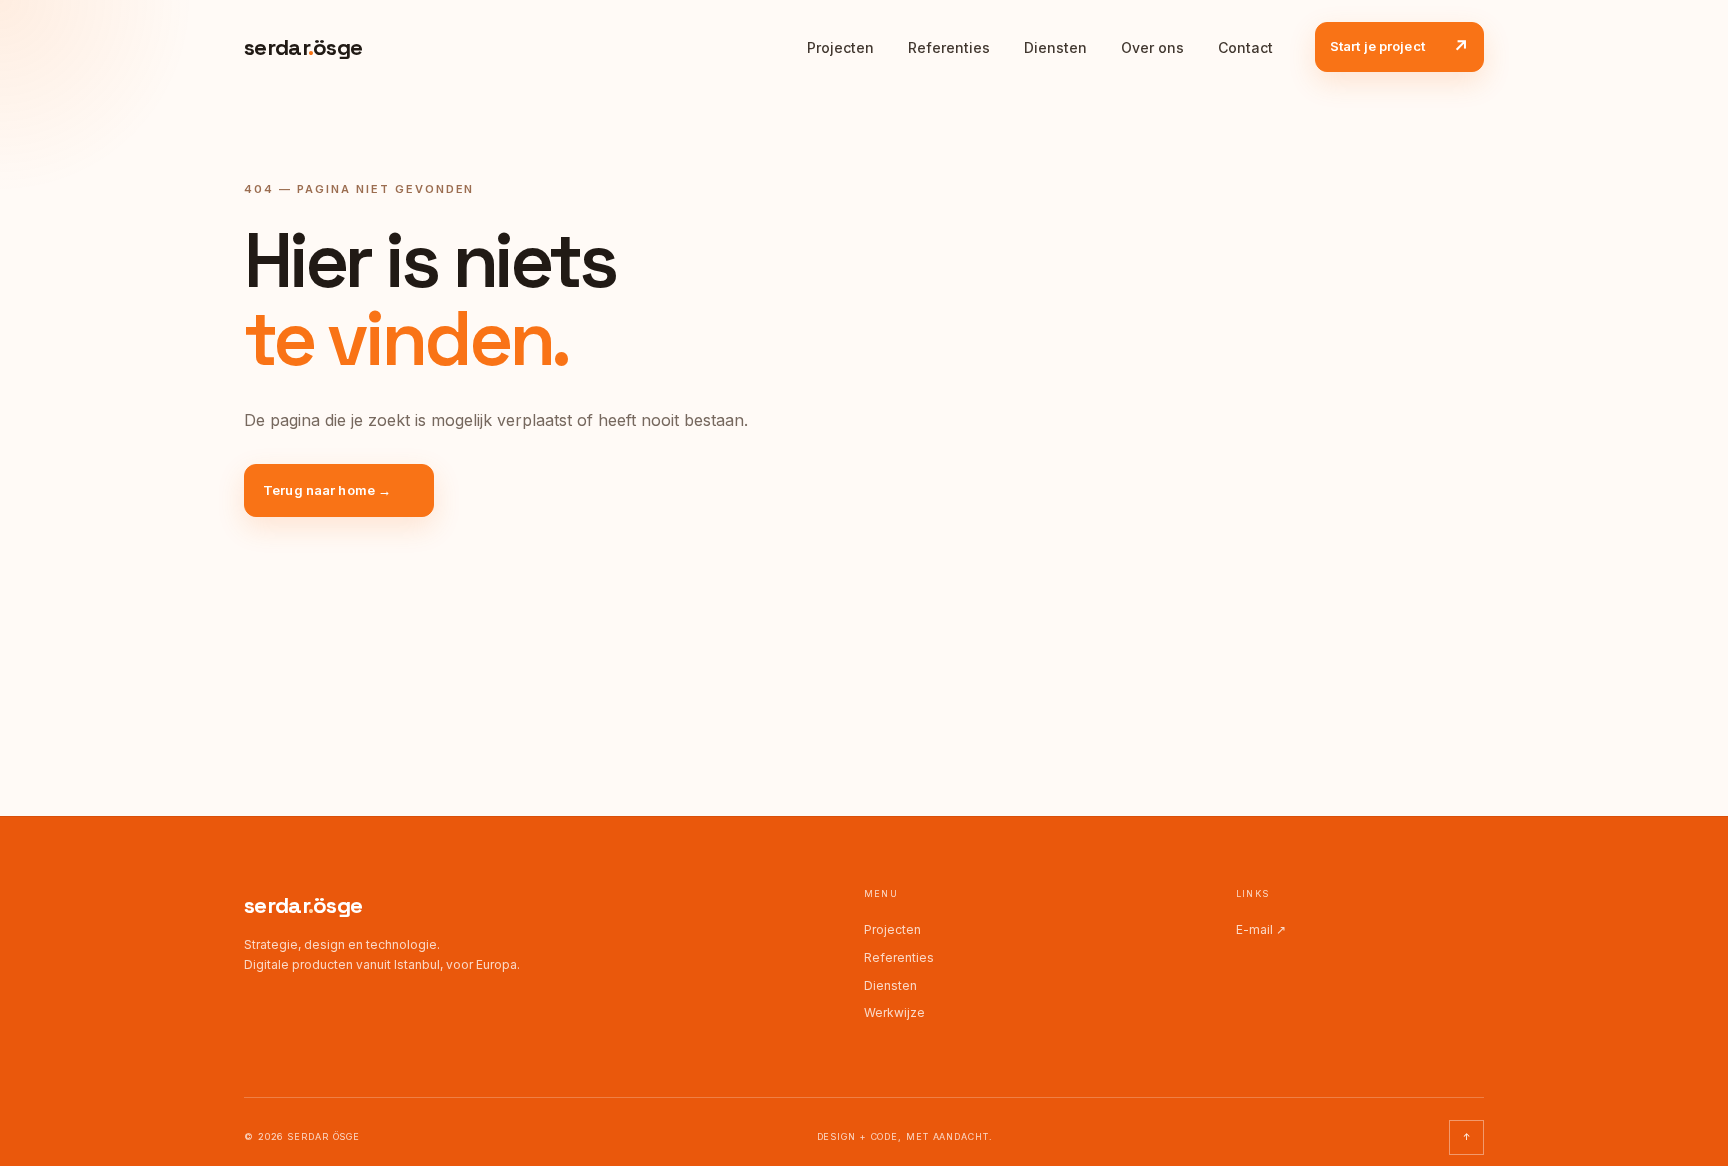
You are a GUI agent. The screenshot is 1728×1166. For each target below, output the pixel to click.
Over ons (1152, 47)
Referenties (949, 47)
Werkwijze (894, 1012)
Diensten (1055, 47)
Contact (1245, 47)
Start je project (1399, 47)
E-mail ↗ (1261, 929)
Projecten (840, 47)
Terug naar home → (327, 490)
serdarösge (303, 905)
